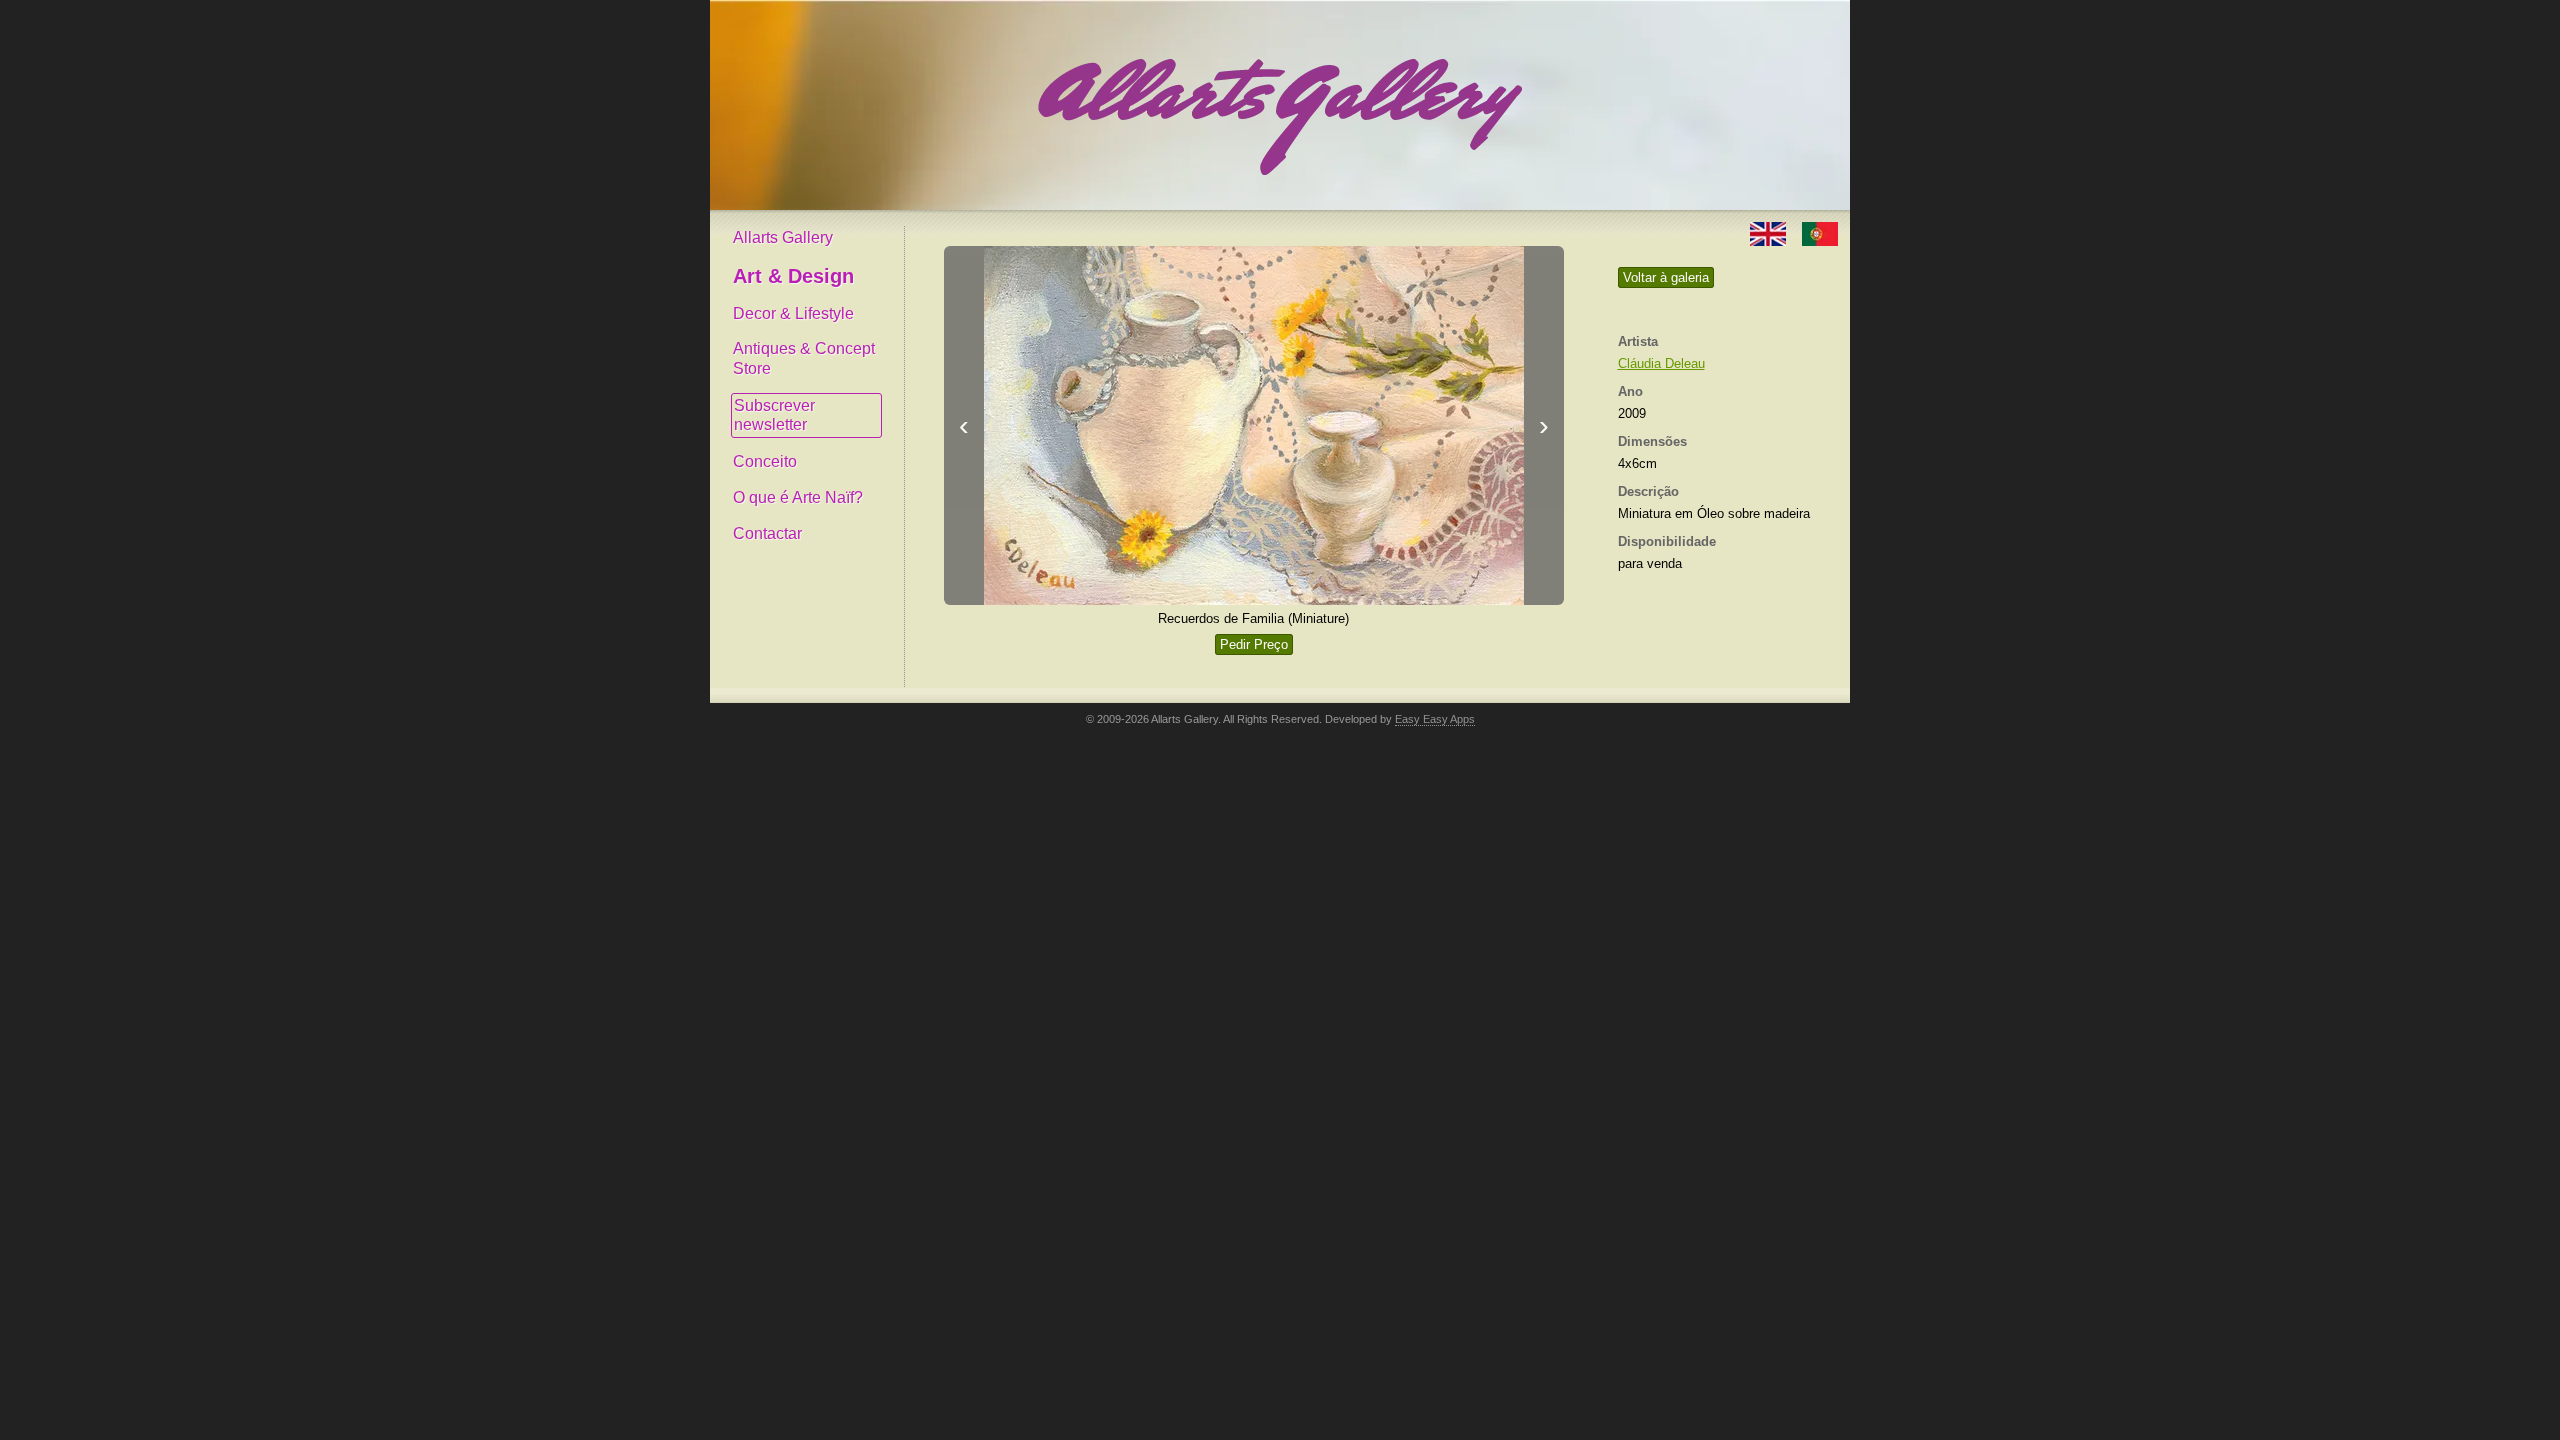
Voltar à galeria (1666, 277)
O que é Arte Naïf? (798, 497)
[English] (1770, 232)
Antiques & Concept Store (804, 358)
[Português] (1820, 232)
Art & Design (793, 276)
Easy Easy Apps (1435, 719)
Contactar (767, 533)
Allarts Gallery (783, 237)
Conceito (765, 461)
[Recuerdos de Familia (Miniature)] (1254, 425)
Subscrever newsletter (774, 415)
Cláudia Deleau (1661, 363)
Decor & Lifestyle (793, 313)
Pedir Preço (1254, 644)
